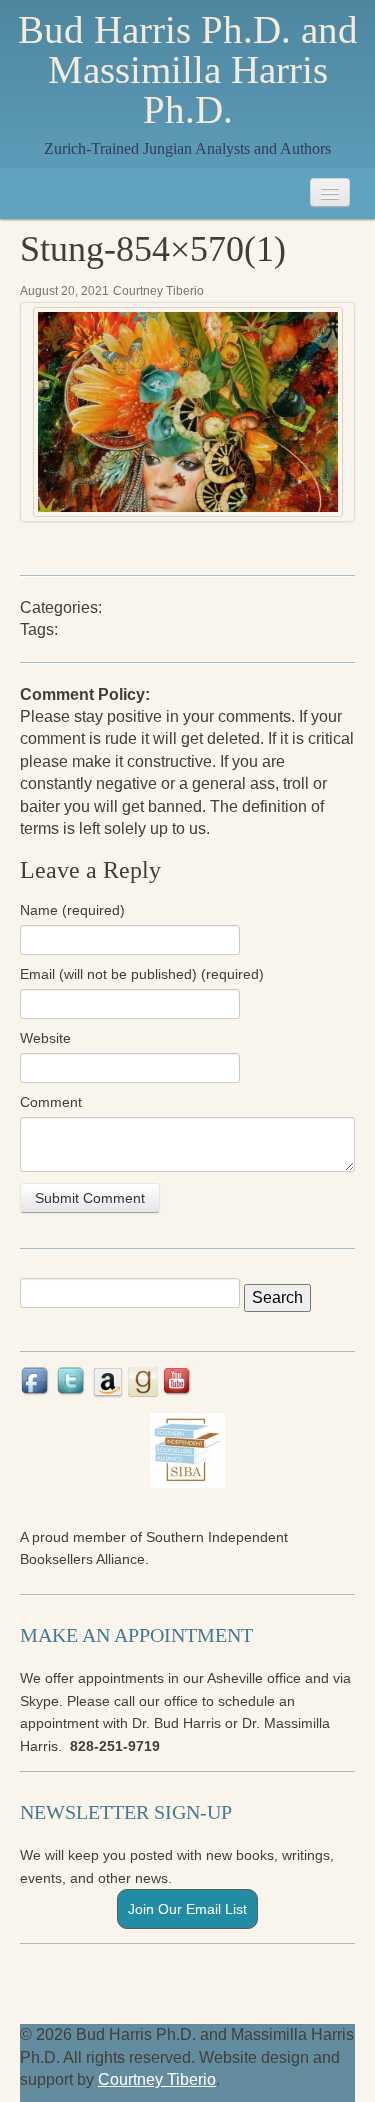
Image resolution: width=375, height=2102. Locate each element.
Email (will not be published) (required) (142, 974)
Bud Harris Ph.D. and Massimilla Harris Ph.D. (188, 70)
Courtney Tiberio (158, 291)
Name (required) (72, 910)
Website (45, 1038)
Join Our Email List (187, 1909)
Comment (51, 1102)
